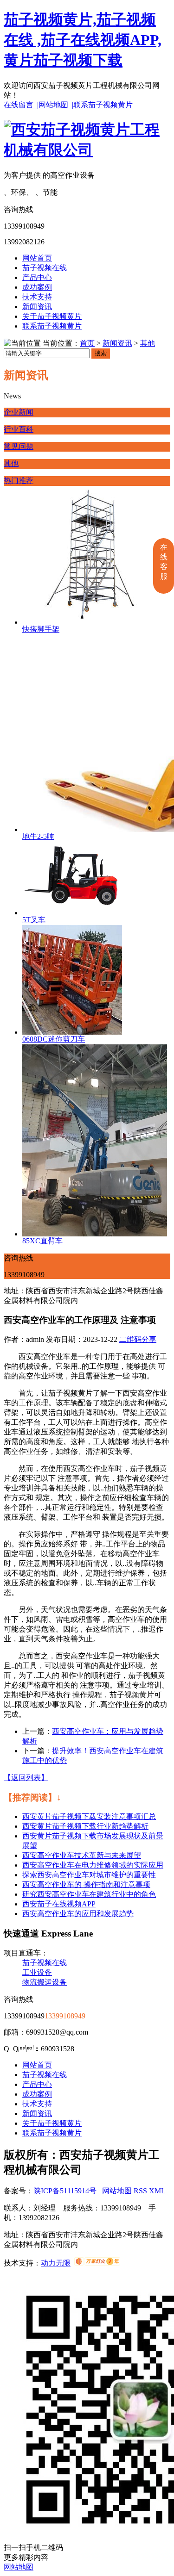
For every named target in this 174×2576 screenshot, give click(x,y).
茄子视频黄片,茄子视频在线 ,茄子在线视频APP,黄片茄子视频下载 (83, 40)
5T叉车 (34, 920)
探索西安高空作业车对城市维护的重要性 (89, 1875)
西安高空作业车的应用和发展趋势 (78, 1914)
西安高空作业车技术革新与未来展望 (82, 1855)
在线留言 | (21, 105)
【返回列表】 (26, 1778)
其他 (148, 343)
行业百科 (19, 429)
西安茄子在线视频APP (59, 1904)
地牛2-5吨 (38, 836)
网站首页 (37, 258)
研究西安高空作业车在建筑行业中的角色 (89, 1894)
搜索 (101, 353)
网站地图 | (56, 105)
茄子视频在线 (45, 268)
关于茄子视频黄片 (52, 316)
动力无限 (56, 2263)
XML (157, 2191)
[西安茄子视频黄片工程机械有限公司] (87, 150)
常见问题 (19, 446)
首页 (87, 343)
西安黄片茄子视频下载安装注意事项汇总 (89, 1816)
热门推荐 (19, 481)
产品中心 (37, 277)
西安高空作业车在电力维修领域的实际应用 (93, 1865)
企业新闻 (19, 412)
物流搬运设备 (45, 1982)
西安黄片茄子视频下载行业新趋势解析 (85, 1826)
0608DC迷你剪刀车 (54, 1039)
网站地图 (117, 2191)
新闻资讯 (37, 307)
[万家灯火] (97, 2263)
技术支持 (37, 297)
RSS (141, 2191)
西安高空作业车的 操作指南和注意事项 (86, 1884)
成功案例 (37, 287)
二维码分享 (138, 1339)
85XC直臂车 (42, 1241)
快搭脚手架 (41, 629)
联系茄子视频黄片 (103, 105)
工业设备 (37, 1972)
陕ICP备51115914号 (65, 2191)
